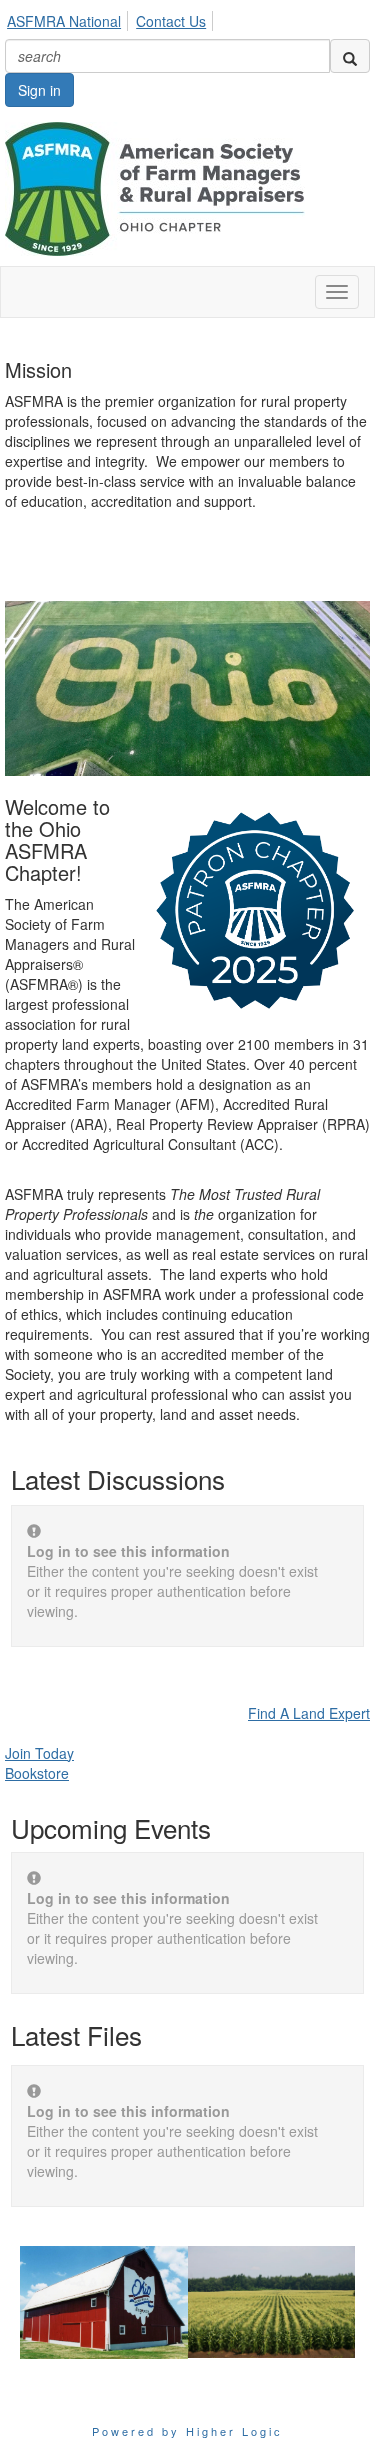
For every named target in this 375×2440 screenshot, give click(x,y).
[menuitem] (69, 18)
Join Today (39, 1753)
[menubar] (112, 18)
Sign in (39, 90)
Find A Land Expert (309, 1713)
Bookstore (37, 1773)
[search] (350, 56)
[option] (104, 2302)
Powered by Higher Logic (187, 2431)
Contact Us (171, 21)
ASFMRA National (64, 21)
